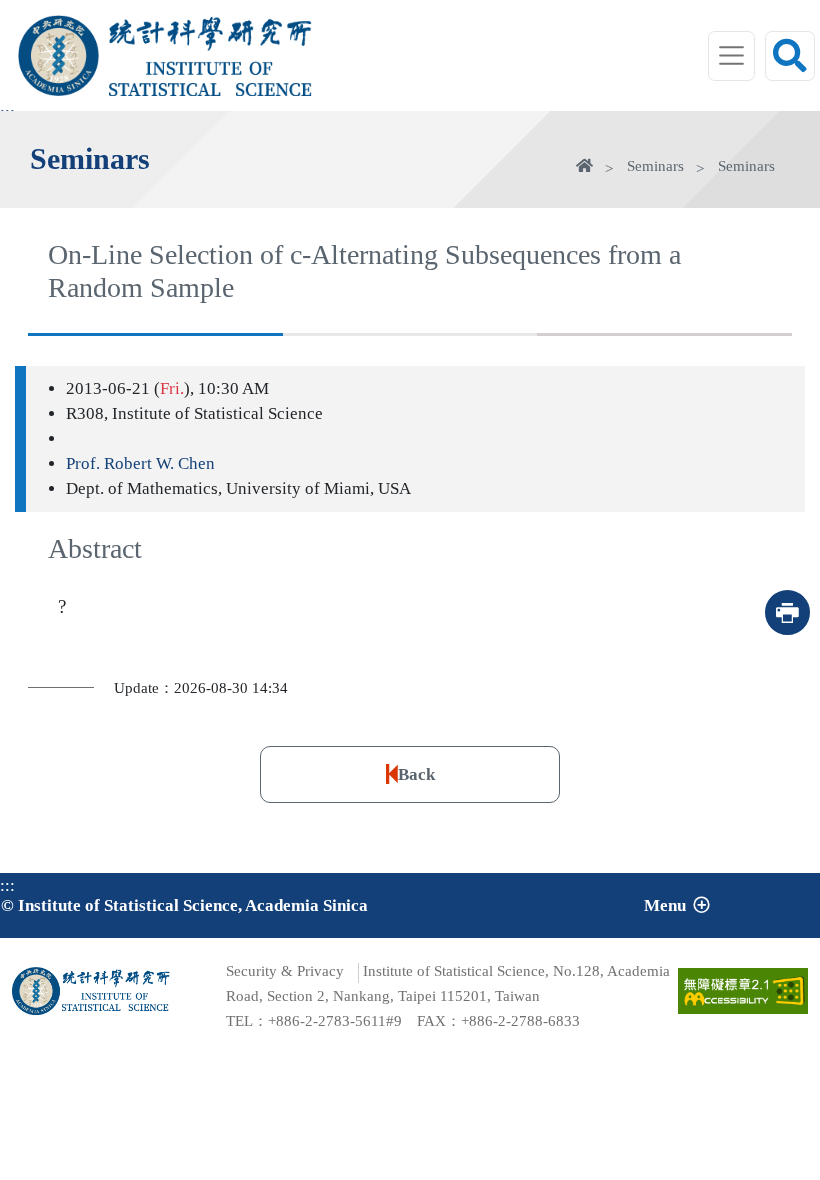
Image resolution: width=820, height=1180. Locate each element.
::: (7, 885)
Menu (665, 905)
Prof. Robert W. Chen (140, 463)
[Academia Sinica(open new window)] (58, 55)
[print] (787, 612)
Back (416, 774)
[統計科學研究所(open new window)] (210, 33)
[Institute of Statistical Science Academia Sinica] (210, 78)
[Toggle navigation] (732, 56)
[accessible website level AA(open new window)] (743, 991)
